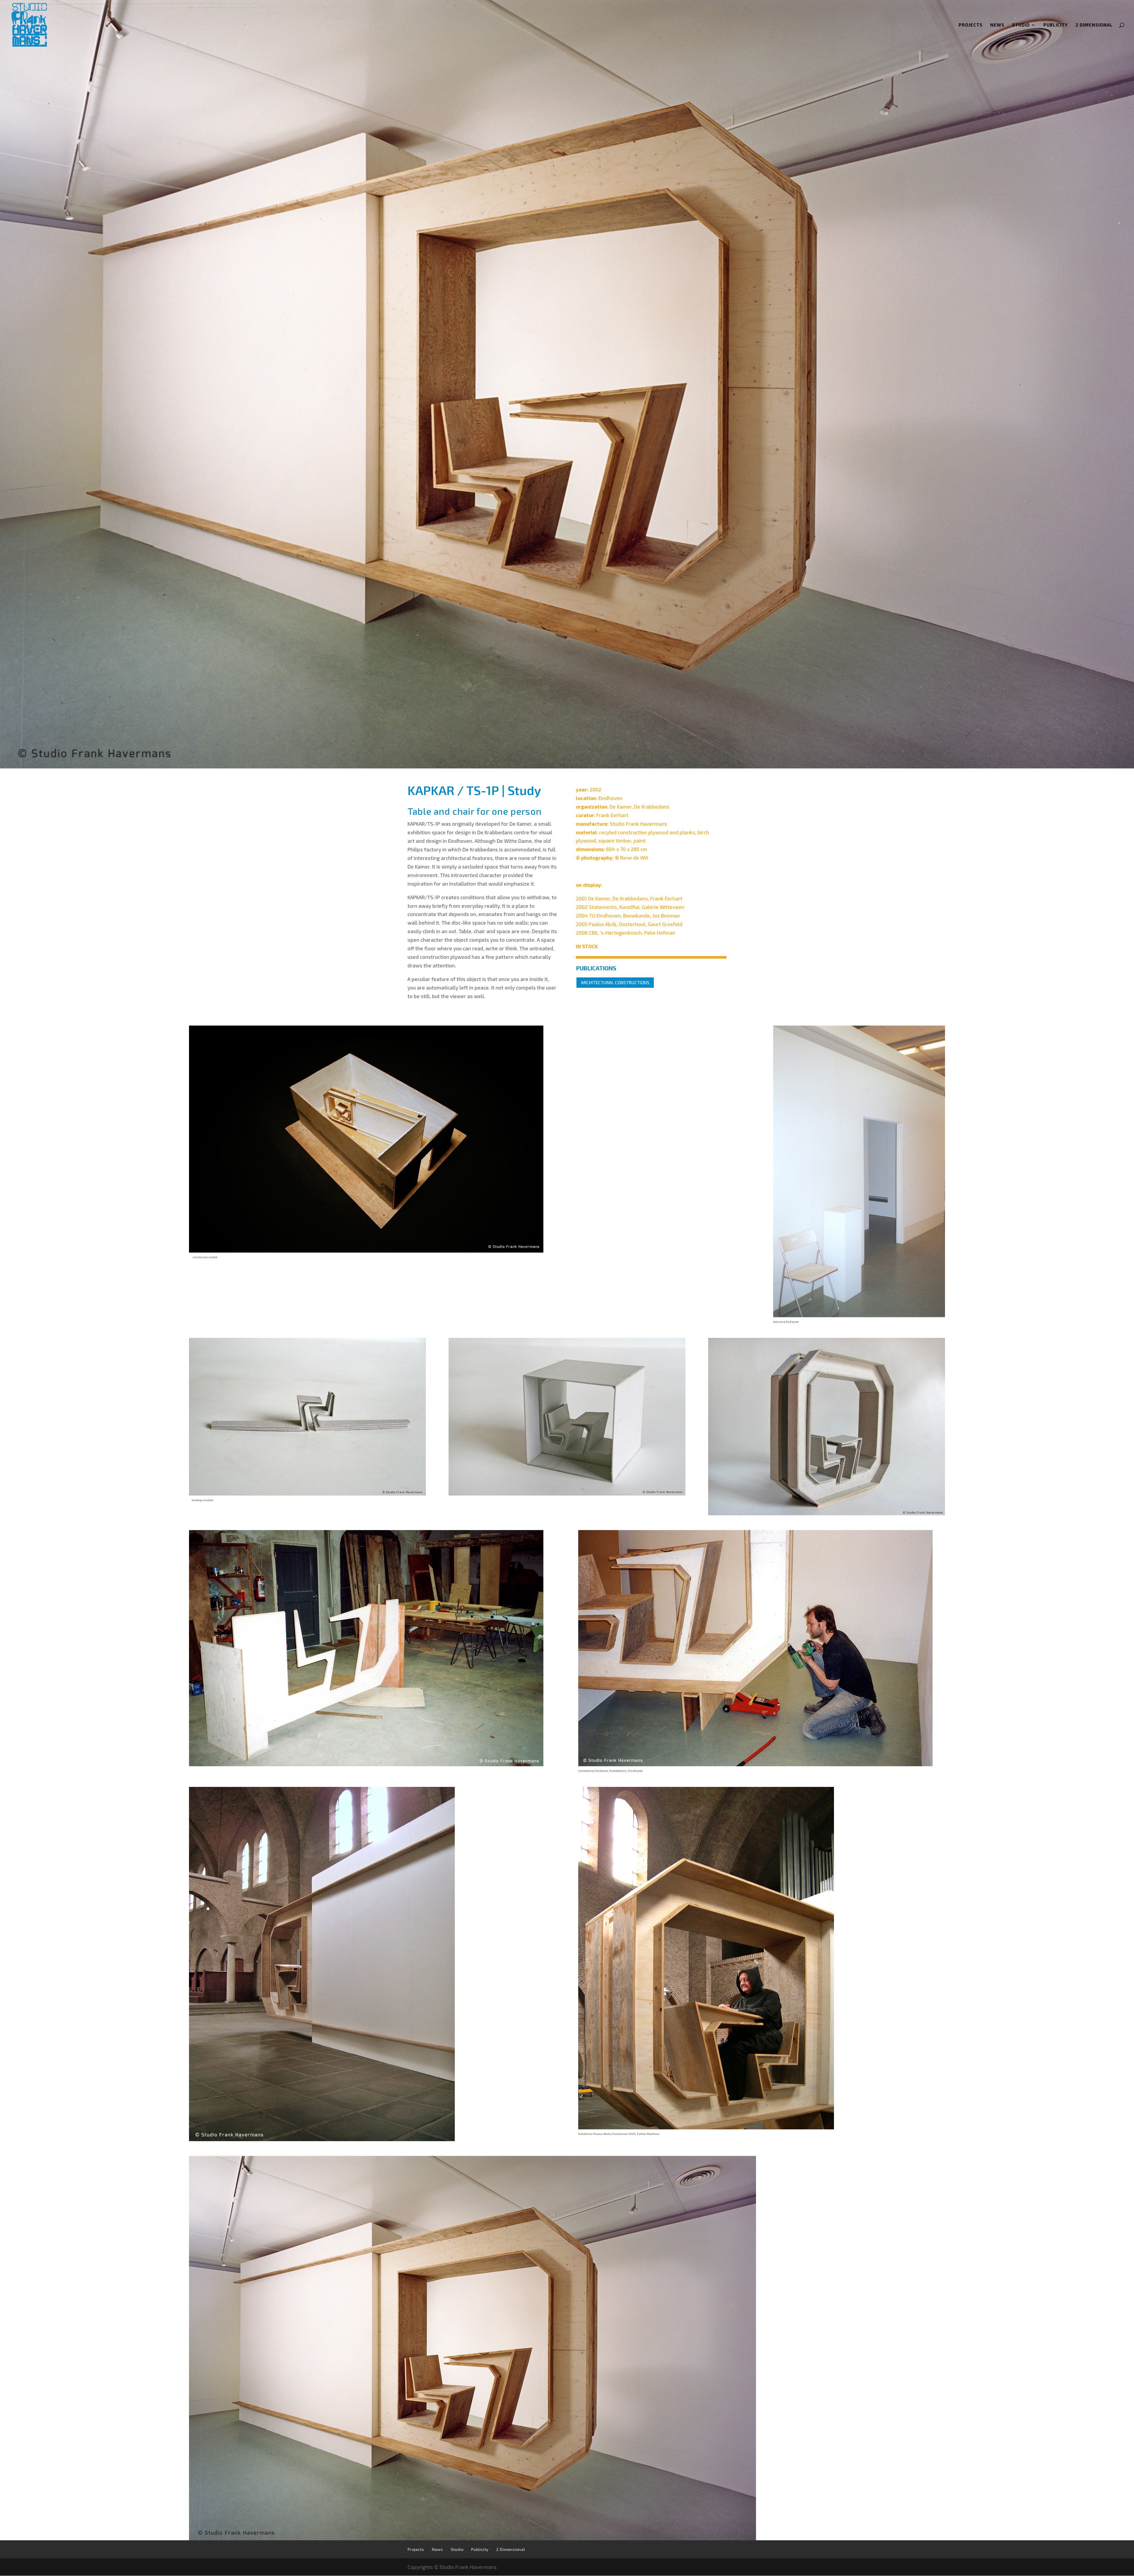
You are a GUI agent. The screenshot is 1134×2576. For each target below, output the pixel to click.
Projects (971, 25)
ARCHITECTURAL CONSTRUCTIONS (615, 982)
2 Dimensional (1094, 25)
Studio (1021, 25)
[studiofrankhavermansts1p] (472, 2540)
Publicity (1056, 25)
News (997, 25)
